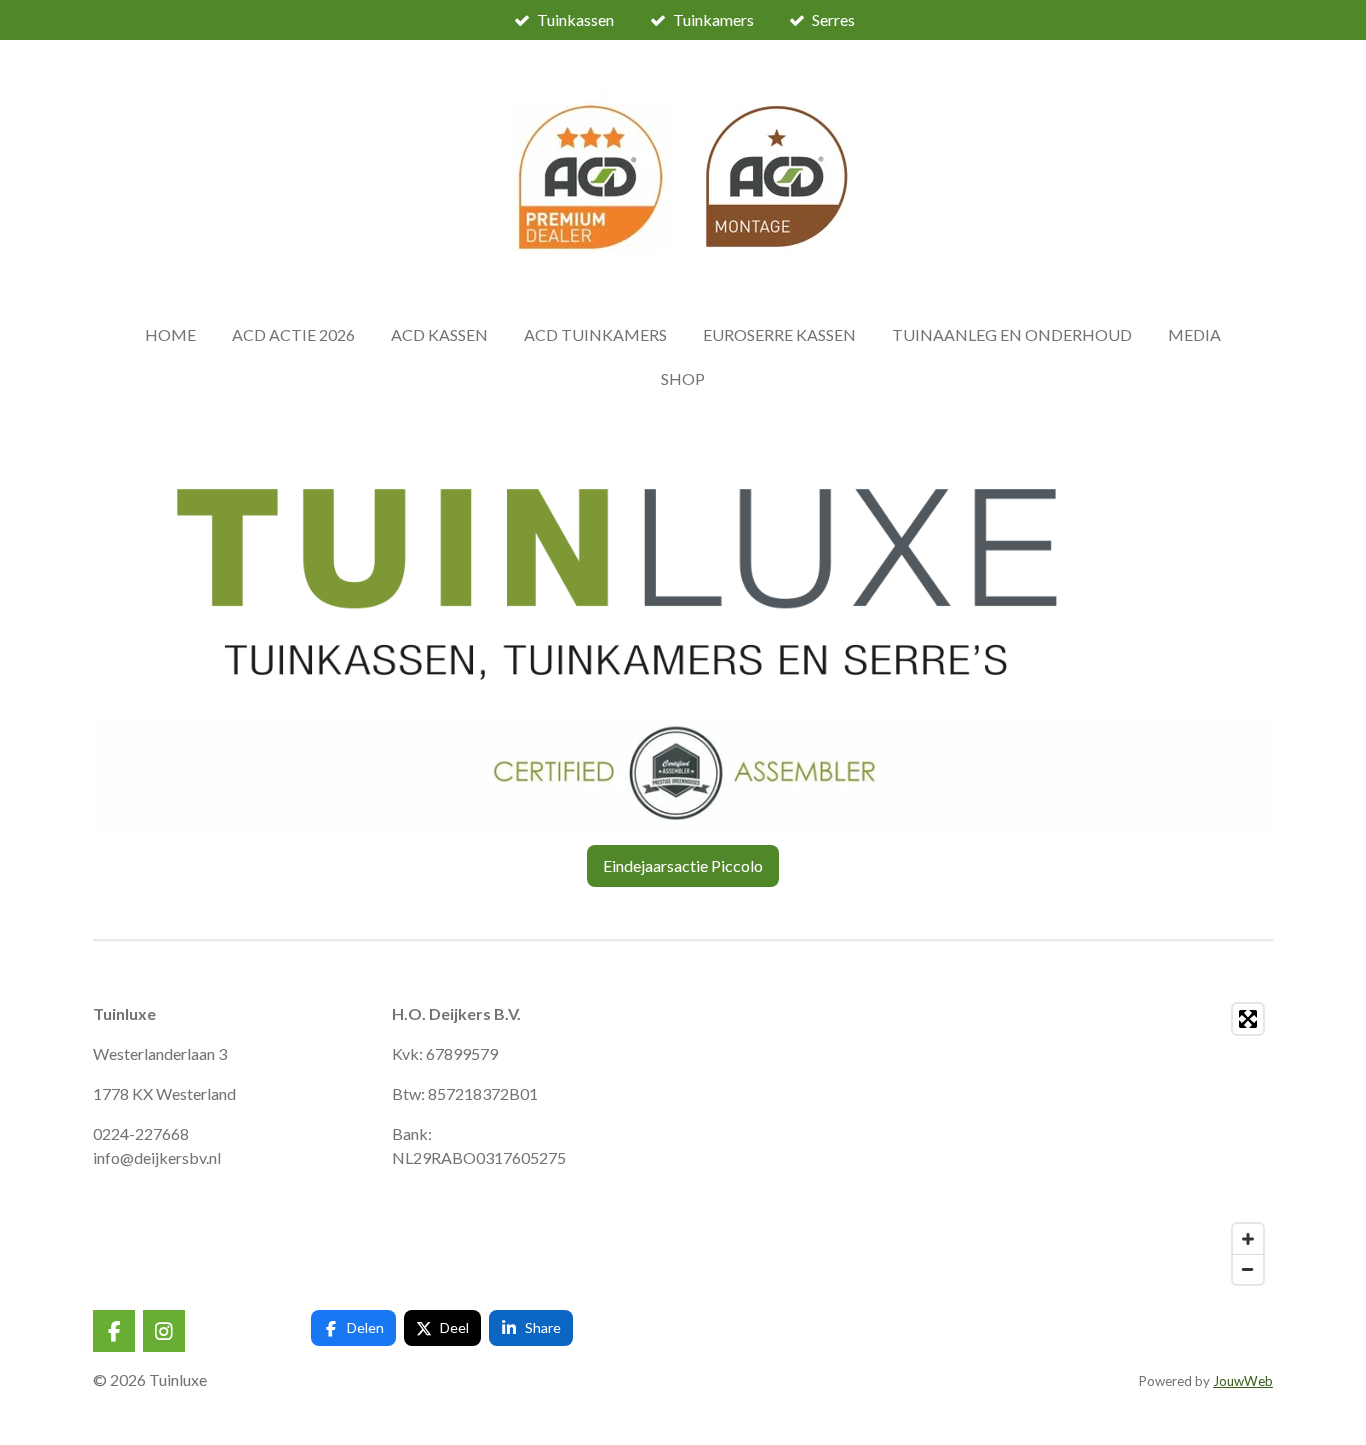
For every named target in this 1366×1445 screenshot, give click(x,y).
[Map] (1016, 1144)
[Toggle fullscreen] (1248, 1019)
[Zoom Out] (1248, 1269)
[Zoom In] (1248, 1239)
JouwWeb (1243, 1381)
